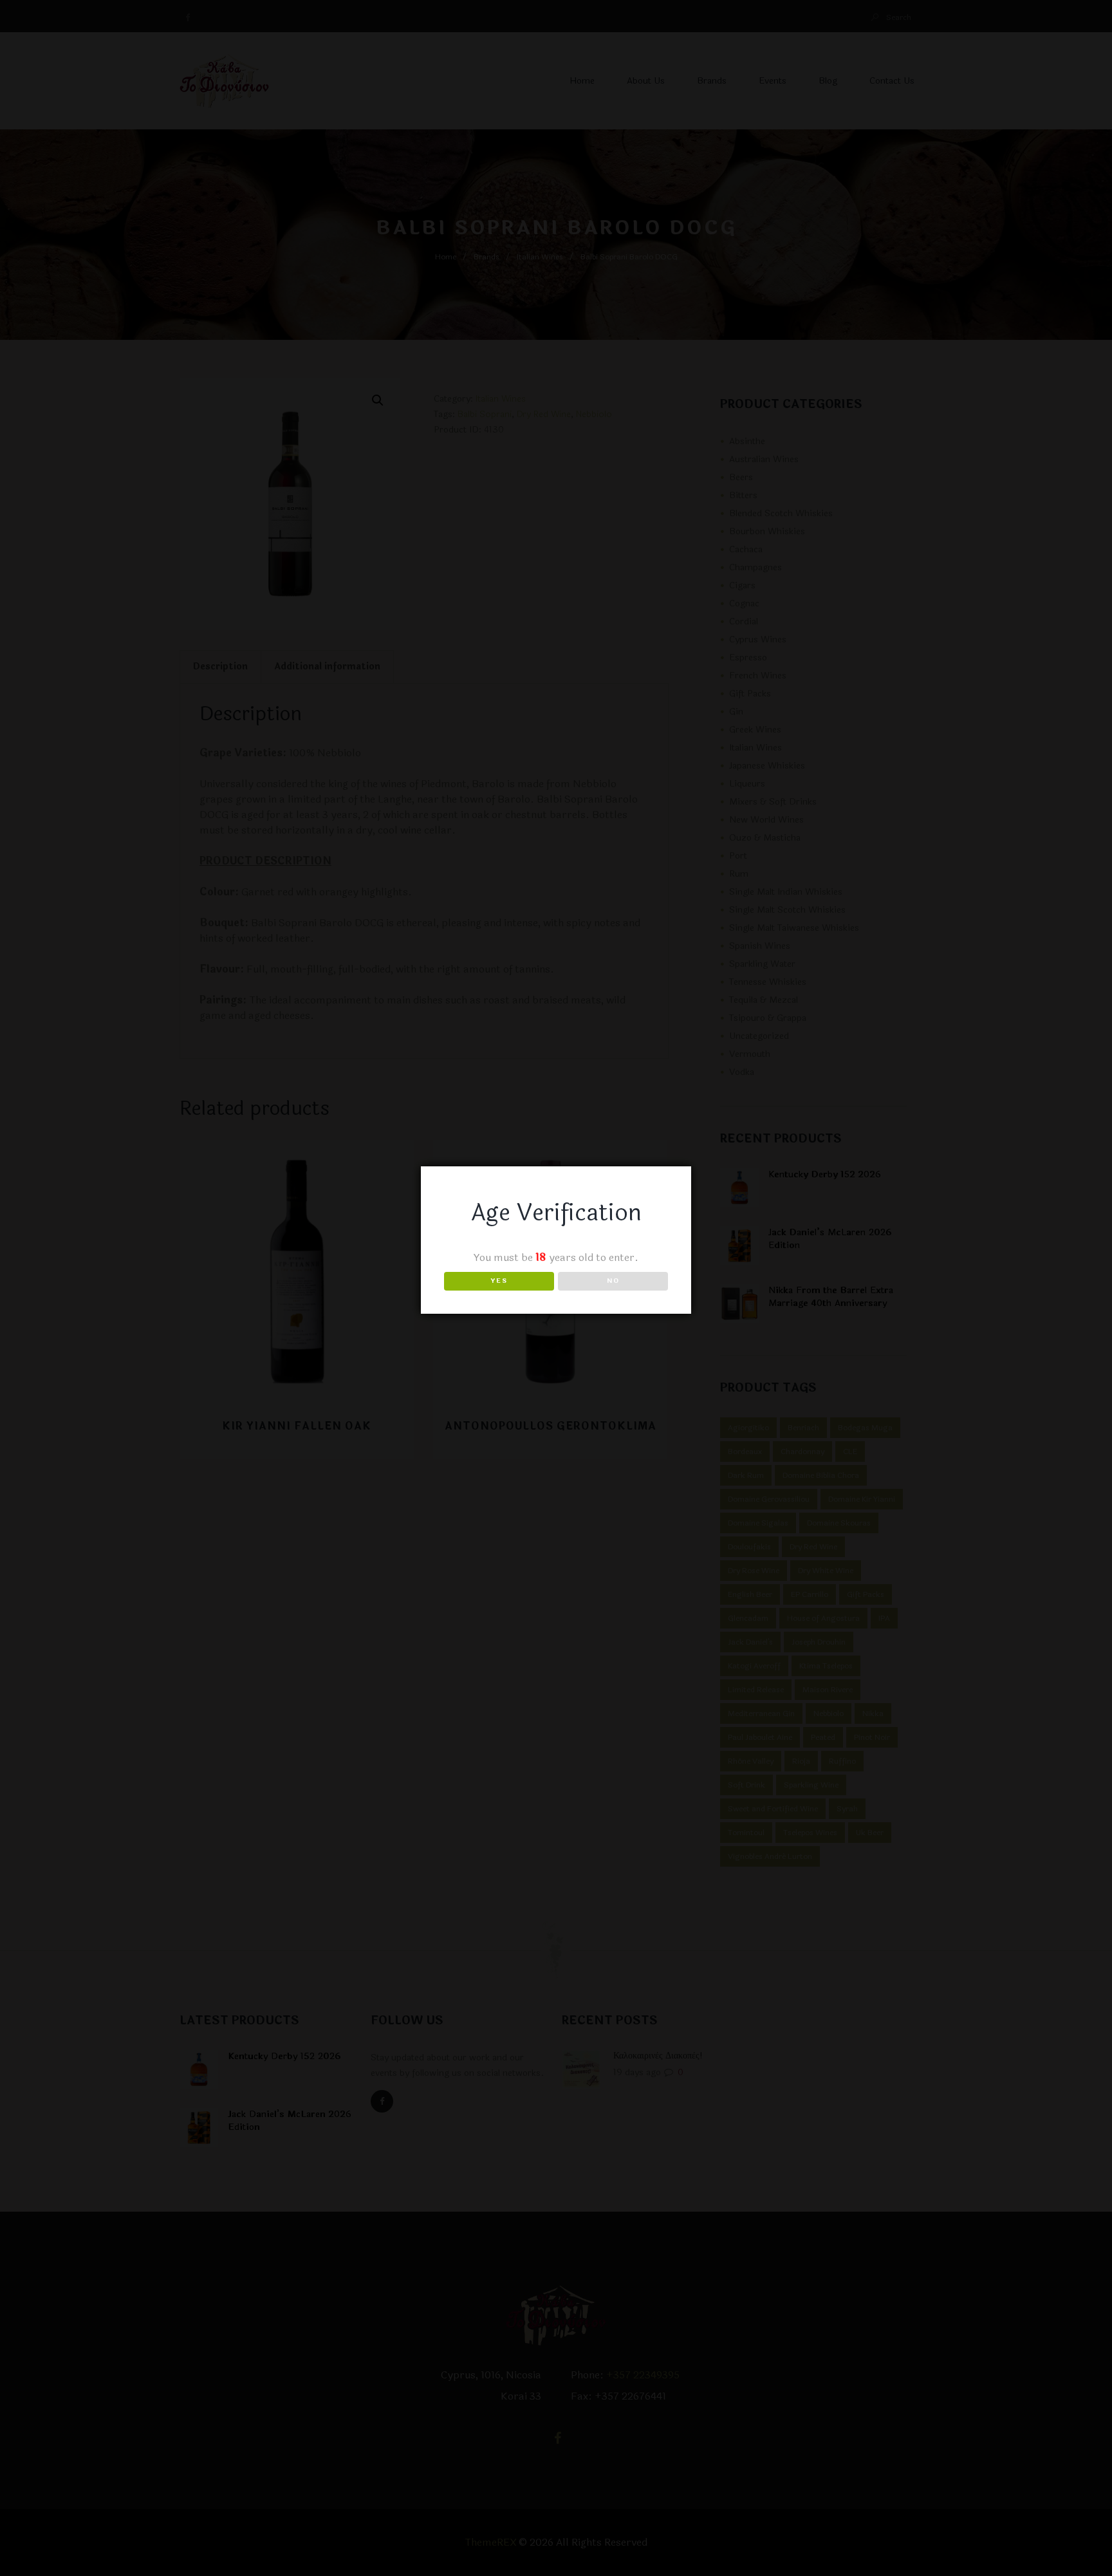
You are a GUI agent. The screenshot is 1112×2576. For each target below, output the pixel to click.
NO (613, 1281)
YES (499, 1281)
